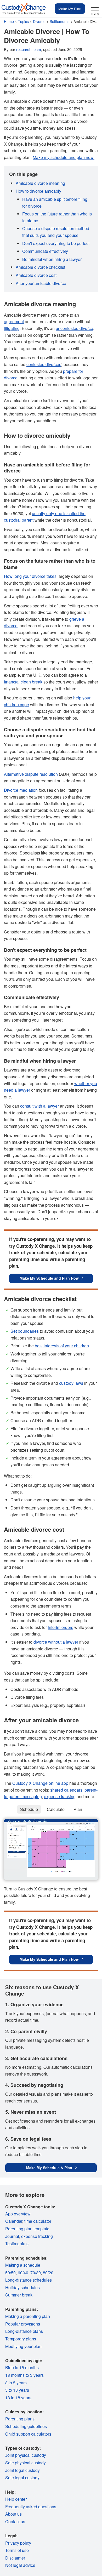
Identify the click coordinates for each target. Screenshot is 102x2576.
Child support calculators (28, 2434)
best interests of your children (62, 1346)
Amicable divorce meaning (40, 183)
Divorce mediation (21, 790)
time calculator (38, 2221)
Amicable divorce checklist (40, 267)
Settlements (59, 21)
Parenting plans (20, 2419)
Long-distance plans (24, 2331)
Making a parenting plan (28, 2316)
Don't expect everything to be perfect (56, 243)
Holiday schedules (22, 2287)
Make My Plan (70, 9)
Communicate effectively (45, 251)
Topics (23, 21)
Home (9, 21)
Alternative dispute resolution (31, 774)
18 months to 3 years (24, 2375)
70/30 (36, 2273)
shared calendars (66, 1790)
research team (29, 49)
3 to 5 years (16, 2383)
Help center (16, 2499)
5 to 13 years (17, 2390)
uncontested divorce (74, 328)
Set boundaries (25, 1331)
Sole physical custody (25, 2463)
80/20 (48, 2273)
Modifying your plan (23, 2346)
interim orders (61, 1627)
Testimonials (17, 2244)
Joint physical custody (26, 2455)
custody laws (71, 1383)
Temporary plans (21, 2339)
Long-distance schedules (29, 2280)
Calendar (14, 2221)
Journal (12, 2236)
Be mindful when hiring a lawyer (52, 259)
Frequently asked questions (31, 2507)
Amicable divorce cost (36, 275)
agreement (14, 321)
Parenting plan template (27, 2229)
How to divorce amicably (38, 191)
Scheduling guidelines (26, 2426)
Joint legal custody (22, 2470)
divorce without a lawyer (56, 1642)
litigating (12, 328)
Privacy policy (18, 2543)
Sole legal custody (22, 2478)
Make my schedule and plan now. (64, 157)
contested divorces (44, 364)
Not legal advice (20, 2565)
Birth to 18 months (22, 2367)
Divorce (39, 21)
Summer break (19, 2295)
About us (13, 2514)
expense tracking (60, 1796)
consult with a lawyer (39, 1106)
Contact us (15, 2521)
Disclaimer (15, 2558)
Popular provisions (23, 2324)
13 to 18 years (18, 2398)
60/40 (23, 2273)
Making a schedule (23, 2265)
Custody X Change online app (40, 1783)
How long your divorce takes (30, 576)
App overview (18, 2214)
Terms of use (17, 2550)
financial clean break (23, 682)
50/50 (10, 2273)
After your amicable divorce (41, 283)
